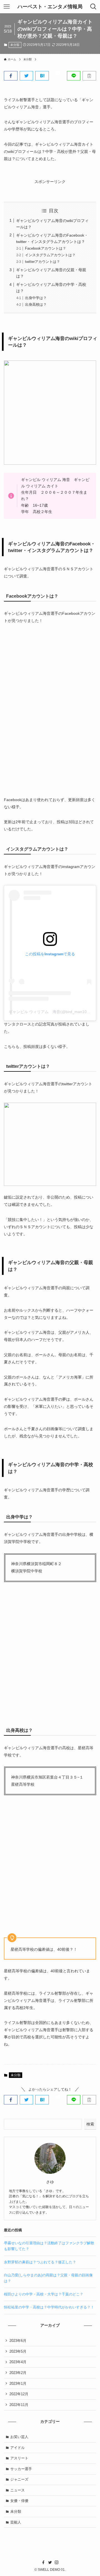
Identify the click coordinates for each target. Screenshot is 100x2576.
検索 (90, 2124)
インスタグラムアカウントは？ (50, 255)
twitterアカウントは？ (42, 262)
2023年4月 (18, 2362)
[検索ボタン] (93, 7)
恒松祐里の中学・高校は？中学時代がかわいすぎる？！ (49, 2307)
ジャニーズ (19, 2479)
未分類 (15, 45)
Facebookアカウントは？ (46, 248)
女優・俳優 (19, 2501)
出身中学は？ (36, 298)
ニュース (17, 2490)
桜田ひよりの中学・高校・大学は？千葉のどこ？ (44, 2294)
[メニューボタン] (7, 7)
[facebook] (43, 2562)
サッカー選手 (21, 2469)
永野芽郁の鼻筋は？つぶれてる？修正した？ (40, 2262)
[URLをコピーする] (89, 76)
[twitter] (50, 2562)
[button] (11, 76)
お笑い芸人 (19, 2437)
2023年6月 (18, 2341)
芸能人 (16, 2522)
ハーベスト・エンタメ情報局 (50, 7)
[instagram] (57, 2562)
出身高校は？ (36, 304)
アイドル (17, 2448)
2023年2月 (18, 2373)
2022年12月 (19, 2394)
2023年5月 (18, 2351)
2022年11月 (19, 2405)
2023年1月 (18, 2383)
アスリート (19, 2458)
